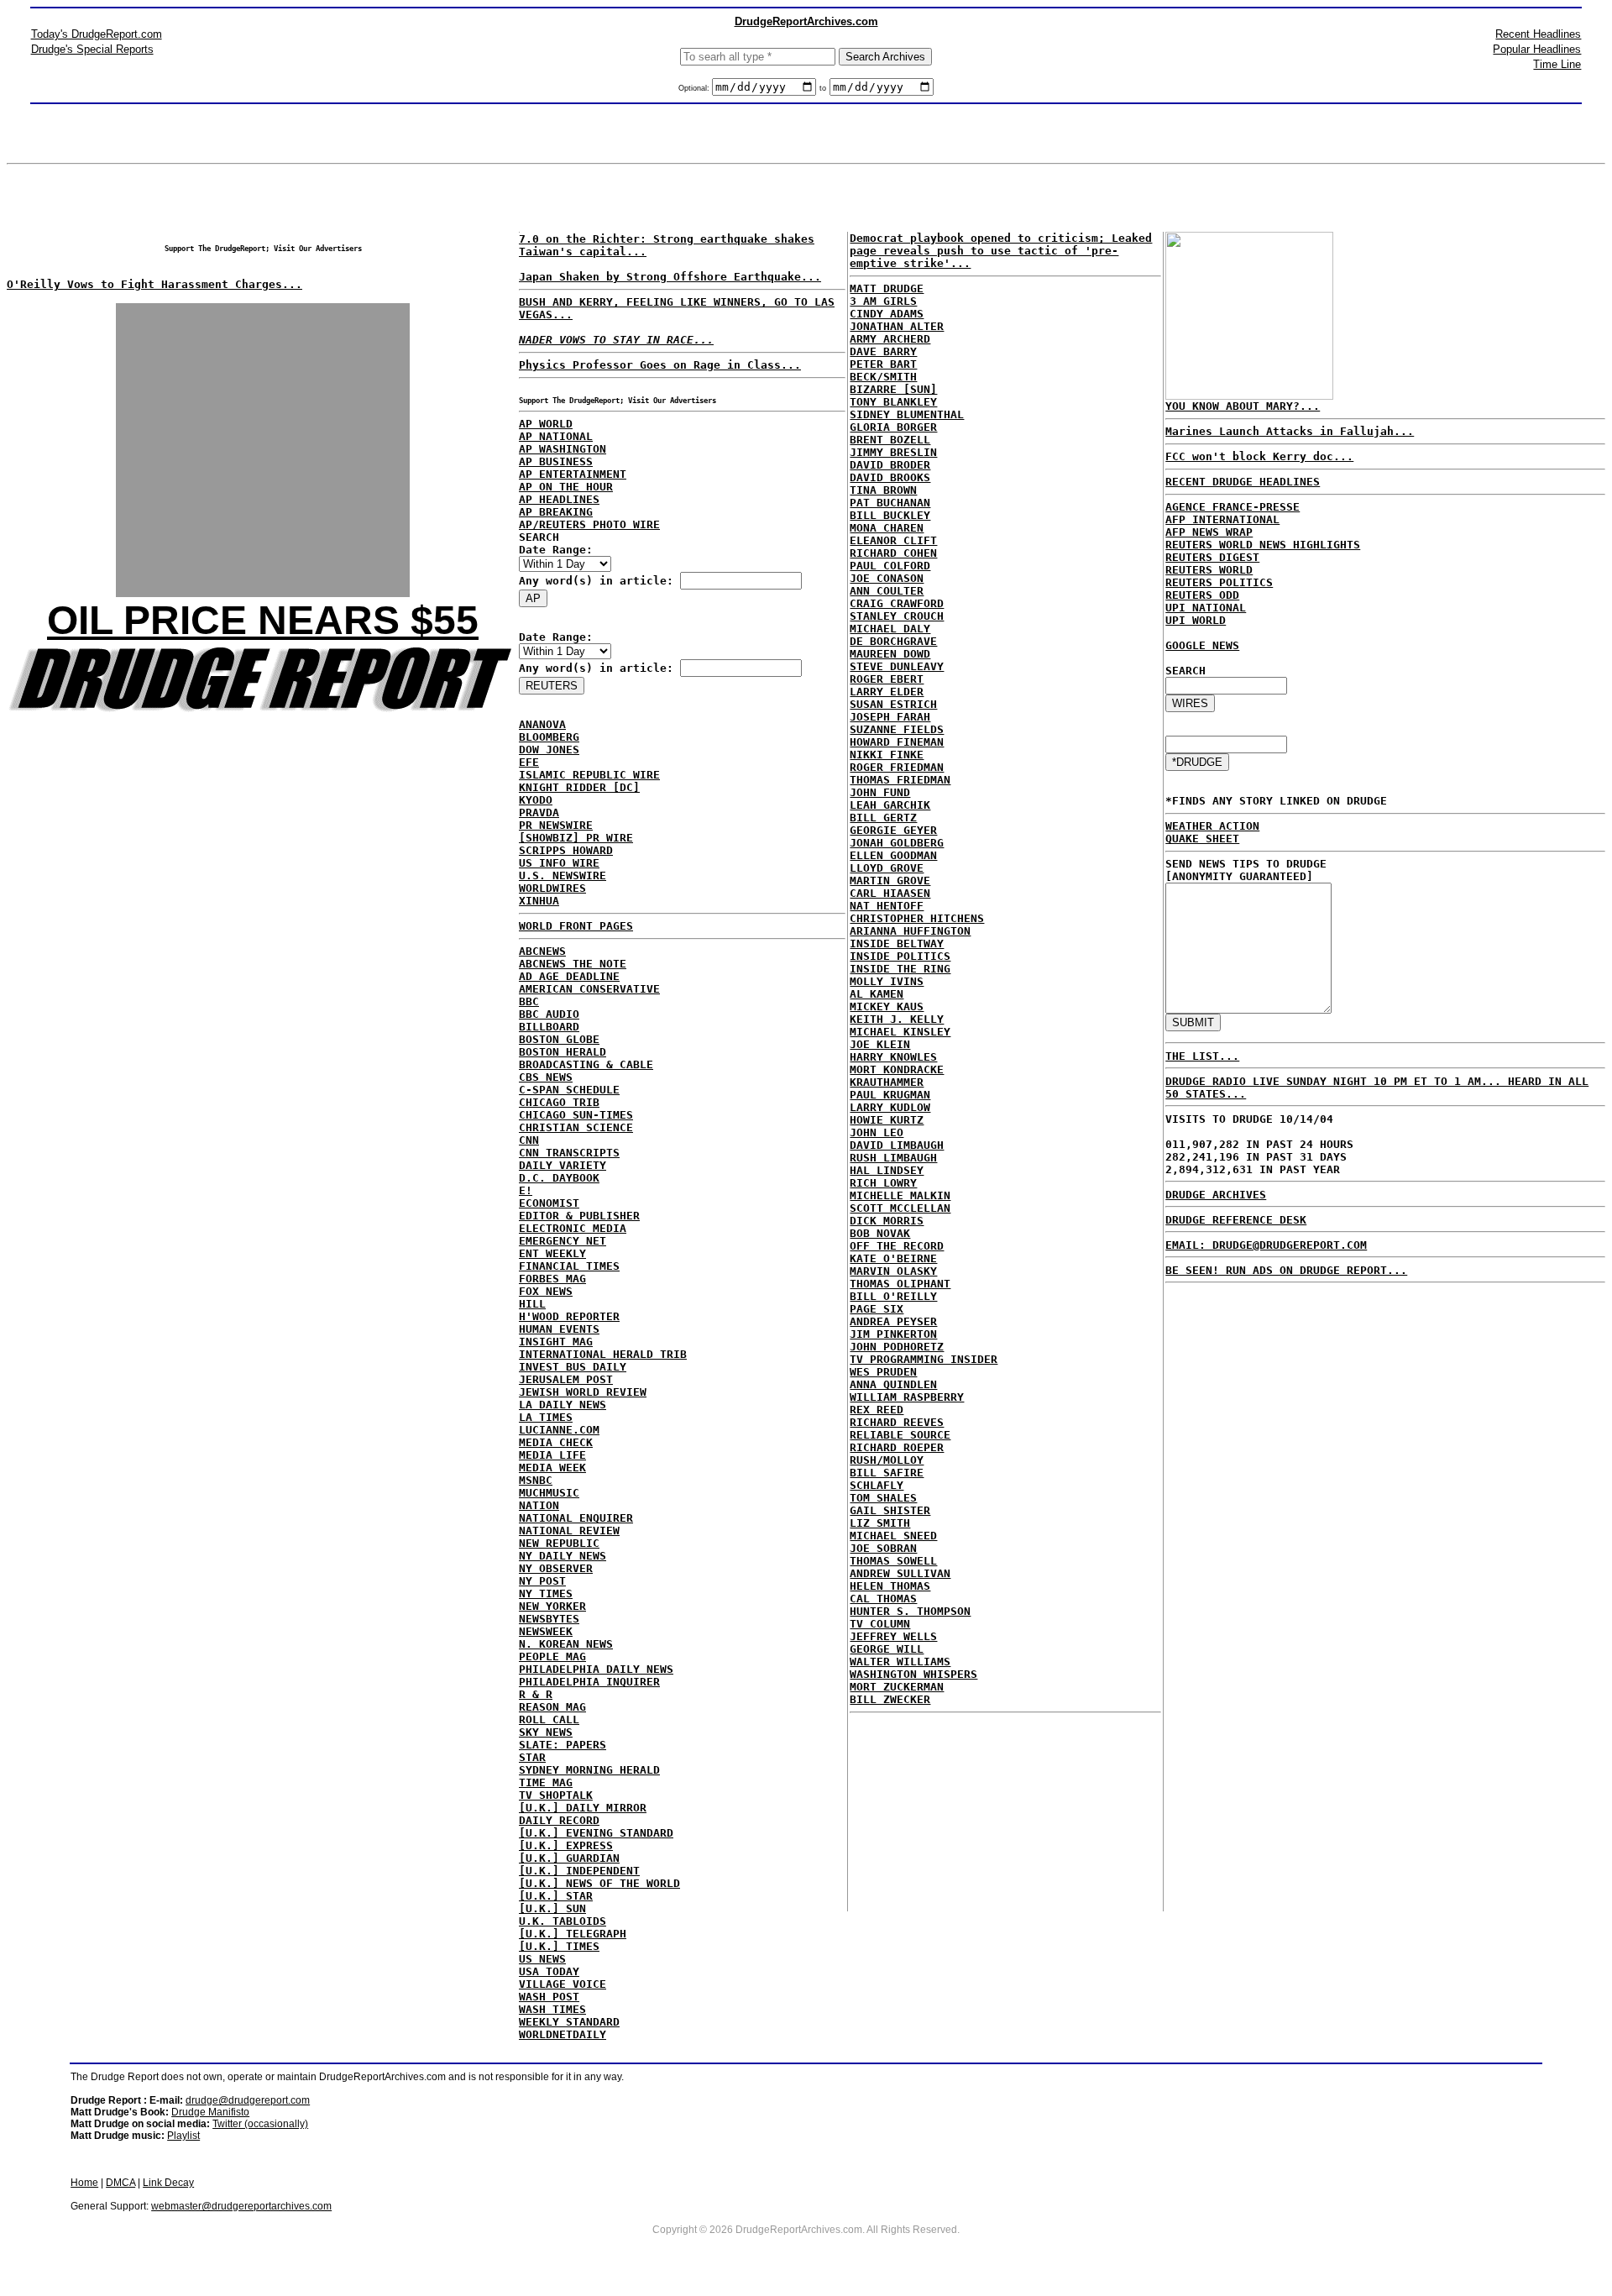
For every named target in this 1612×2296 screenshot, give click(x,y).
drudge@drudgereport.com (248, 2100)
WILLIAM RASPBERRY (907, 1397)
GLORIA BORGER (893, 427)
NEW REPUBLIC (559, 1543)
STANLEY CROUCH (897, 616)
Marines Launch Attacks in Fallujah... (1290, 431)
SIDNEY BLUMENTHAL (907, 414)
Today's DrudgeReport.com (97, 34)
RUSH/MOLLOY (887, 1460)
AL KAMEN (877, 994)
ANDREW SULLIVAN (900, 1573)
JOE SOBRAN (883, 1548)
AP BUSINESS (556, 461)
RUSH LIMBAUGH (893, 1158)
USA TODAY (549, 1971)
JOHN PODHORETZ (897, 1347)
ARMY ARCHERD (890, 339)
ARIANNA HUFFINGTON (910, 931)
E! (526, 1190)
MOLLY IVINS (887, 981)
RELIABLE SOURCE (900, 1435)
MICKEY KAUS (887, 1006)
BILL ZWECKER (890, 1699)
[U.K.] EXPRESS (566, 1845)
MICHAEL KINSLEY (900, 1032)
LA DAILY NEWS (563, 1405)
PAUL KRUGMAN (890, 1095)
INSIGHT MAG (556, 1342)
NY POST (542, 1581)
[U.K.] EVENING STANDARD (596, 1833)
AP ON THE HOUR (566, 487)
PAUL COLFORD (890, 566)
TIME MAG (546, 1782)
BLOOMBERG (549, 737)
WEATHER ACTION (1212, 826)
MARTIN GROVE (890, 881)
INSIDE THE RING (900, 969)
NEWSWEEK (546, 1631)
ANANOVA (542, 724)
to (823, 88)
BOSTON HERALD (563, 1052)
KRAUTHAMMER (887, 1082)
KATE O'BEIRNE (893, 1258)
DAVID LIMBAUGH (897, 1145)
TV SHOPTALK (556, 1795)
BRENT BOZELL (890, 440)
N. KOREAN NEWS (566, 1644)
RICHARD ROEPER (897, 1447)
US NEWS (542, 1959)
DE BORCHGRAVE (893, 641)
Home (84, 2183)
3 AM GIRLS (883, 301)
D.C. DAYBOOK (559, 1178)
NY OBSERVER (556, 1568)
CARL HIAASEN (890, 893)
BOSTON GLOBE (559, 1039)
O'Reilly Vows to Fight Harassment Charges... (154, 284)
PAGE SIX (877, 1309)
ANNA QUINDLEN (893, 1384)
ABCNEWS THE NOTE (573, 964)
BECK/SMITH (883, 377)
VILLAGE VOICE (563, 1984)
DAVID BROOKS (890, 477)
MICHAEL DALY (890, 629)
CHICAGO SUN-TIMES (576, 1115)
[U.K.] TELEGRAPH (573, 1934)
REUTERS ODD (1202, 595)
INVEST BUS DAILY (573, 1367)
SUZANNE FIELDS (897, 729)
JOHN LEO (877, 1132)
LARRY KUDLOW (890, 1107)
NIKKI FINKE (887, 755)
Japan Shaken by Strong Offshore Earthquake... (670, 277)
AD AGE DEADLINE (569, 976)
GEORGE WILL (887, 1649)
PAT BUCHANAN (890, 503)
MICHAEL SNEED (893, 1536)
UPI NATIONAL (1206, 608)
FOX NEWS (546, 1291)
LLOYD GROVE (887, 868)
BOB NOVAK (880, 1233)
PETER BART (883, 364)
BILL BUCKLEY (890, 515)
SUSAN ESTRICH (893, 704)
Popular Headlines (1537, 49)
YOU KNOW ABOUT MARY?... (1243, 406)
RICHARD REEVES (897, 1422)
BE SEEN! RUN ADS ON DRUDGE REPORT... (1286, 1270)
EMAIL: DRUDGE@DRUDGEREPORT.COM (1266, 1245)
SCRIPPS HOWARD (566, 850)
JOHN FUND (880, 792)
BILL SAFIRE (887, 1473)
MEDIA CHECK (556, 1442)
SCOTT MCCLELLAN (900, 1208)
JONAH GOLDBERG (897, 843)
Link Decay (168, 2183)
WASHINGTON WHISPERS (913, 1674)
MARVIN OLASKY (893, 1271)
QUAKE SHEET (1202, 839)
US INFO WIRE (559, 863)
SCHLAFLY (877, 1485)
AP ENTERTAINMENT (573, 474)
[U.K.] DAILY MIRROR (583, 1808)
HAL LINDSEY (887, 1170)
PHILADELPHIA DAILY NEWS (596, 1669)
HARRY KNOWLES (893, 1057)
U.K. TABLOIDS (563, 1921)
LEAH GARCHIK (890, 805)
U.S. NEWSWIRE (563, 875)
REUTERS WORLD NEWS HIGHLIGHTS (1263, 545)
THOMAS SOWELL (893, 1561)
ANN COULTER (887, 591)
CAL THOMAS (883, 1599)
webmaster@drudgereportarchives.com (241, 2206)
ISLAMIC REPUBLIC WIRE (589, 775)
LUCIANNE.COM (559, 1430)
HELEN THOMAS (890, 1586)
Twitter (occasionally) (260, 2124)
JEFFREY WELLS (893, 1636)
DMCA (120, 2183)
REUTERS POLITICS (1219, 582)
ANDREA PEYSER (893, 1321)
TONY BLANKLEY (893, 402)
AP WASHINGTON (563, 449)
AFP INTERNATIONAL (1222, 519)
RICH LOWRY (883, 1183)
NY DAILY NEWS (563, 1556)
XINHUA (539, 901)
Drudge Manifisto (210, 2112)
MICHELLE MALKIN (900, 1195)
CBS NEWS (546, 1077)
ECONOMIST (549, 1203)
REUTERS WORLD (1209, 570)
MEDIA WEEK (552, 1468)
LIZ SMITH (880, 1523)
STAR (532, 1757)
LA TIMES (546, 1417)
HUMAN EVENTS (559, 1329)
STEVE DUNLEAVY (897, 666)
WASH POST (549, 1997)
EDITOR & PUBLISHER (579, 1216)
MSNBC (536, 1480)
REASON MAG (552, 1707)
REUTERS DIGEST (1212, 557)
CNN (529, 1140)
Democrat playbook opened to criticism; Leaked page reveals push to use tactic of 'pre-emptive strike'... (1001, 251)
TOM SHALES (883, 1498)
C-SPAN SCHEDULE (569, 1090)
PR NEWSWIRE (556, 825)
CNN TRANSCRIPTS (569, 1153)
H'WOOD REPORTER (569, 1316)
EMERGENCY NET (563, 1241)
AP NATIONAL (556, 436)
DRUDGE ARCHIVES (1216, 1195)
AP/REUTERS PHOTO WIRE (589, 524)
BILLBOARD (549, 1027)
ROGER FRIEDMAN (897, 767)
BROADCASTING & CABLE (586, 1064)
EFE (529, 762)
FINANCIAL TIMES (569, 1266)
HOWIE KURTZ (887, 1120)
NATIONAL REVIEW (569, 1531)
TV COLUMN (880, 1624)
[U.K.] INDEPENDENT (579, 1871)
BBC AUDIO (549, 1014)
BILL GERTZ (883, 818)
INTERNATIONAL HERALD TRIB (603, 1354)
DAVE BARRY (883, 351)
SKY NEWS (546, 1732)
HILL (532, 1304)
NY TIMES (546, 1594)
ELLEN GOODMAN (893, 855)
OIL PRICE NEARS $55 (263, 620)
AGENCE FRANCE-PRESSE (1233, 507)
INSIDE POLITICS (900, 956)
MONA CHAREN (887, 528)
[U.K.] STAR (556, 1896)
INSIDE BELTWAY (897, 944)
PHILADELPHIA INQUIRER (589, 1682)
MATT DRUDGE (887, 288)
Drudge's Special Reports (92, 49)
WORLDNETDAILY (563, 2034)
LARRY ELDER (887, 692)
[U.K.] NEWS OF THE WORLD (599, 1883)
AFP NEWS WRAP (1209, 532)
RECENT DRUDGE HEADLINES (1243, 482)
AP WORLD (546, 424)
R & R (536, 1694)
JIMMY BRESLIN (893, 452)
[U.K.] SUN (552, 1908)
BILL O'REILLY (893, 1296)
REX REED (877, 1410)
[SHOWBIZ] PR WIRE (576, 838)
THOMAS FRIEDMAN (900, 780)
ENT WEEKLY (552, 1253)
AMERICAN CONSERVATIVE (589, 989)
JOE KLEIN (880, 1044)
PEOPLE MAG (552, 1656)
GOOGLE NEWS (1202, 645)
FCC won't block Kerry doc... (1259, 456)
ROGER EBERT (887, 679)
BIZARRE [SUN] (893, 389)
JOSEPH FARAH (890, 717)
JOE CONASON (887, 578)
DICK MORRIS (887, 1221)
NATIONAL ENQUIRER (576, 1518)
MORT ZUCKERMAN (897, 1687)
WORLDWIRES (552, 888)
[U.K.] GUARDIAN (569, 1858)
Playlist (183, 2136)
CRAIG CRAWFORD (897, 603)
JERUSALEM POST (566, 1379)
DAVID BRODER (890, 465)
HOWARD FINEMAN (897, 742)
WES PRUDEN (883, 1372)
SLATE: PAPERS (563, 1745)
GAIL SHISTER (890, 1510)
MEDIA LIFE (552, 1455)
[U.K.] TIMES (559, 1946)
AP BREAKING (556, 512)
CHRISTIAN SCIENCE (576, 1127)
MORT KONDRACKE (897, 1069)
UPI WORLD (1196, 620)
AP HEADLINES (559, 499)
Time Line (1557, 64)
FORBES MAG (552, 1279)
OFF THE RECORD (897, 1246)
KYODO (536, 800)
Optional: (695, 88)
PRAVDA (539, 813)
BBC (529, 1001)
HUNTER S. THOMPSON (910, 1611)
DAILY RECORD (559, 1820)
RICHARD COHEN (893, 553)
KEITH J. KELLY (897, 1019)
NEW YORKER (552, 1606)
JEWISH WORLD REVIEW (583, 1392)
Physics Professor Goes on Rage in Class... (660, 365)
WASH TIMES (552, 2009)
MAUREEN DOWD (890, 654)
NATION (539, 1505)
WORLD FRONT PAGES (576, 926)
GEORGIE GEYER (893, 830)
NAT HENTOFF (887, 906)
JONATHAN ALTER (897, 326)
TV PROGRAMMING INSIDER (924, 1359)
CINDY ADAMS (887, 314)
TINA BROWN (883, 490)
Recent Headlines (1538, 34)
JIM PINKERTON (893, 1334)
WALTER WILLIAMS (900, 1662)
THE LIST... (1202, 1056)
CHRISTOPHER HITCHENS (917, 918)
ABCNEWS (542, 951)
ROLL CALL (549, 1719)
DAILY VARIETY (563, 1165)
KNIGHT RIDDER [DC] (579, 787)
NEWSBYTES (549, 1619)
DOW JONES (549, 750)
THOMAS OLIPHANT (900, 1284)
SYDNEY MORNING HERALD (589, 1770)
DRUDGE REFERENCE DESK (1236, 1220)
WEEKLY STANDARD (569, 2022)
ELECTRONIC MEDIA (573, 1228)
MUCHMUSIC (549, 1493)
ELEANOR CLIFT (893, 540)
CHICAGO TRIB (559, 1102)
